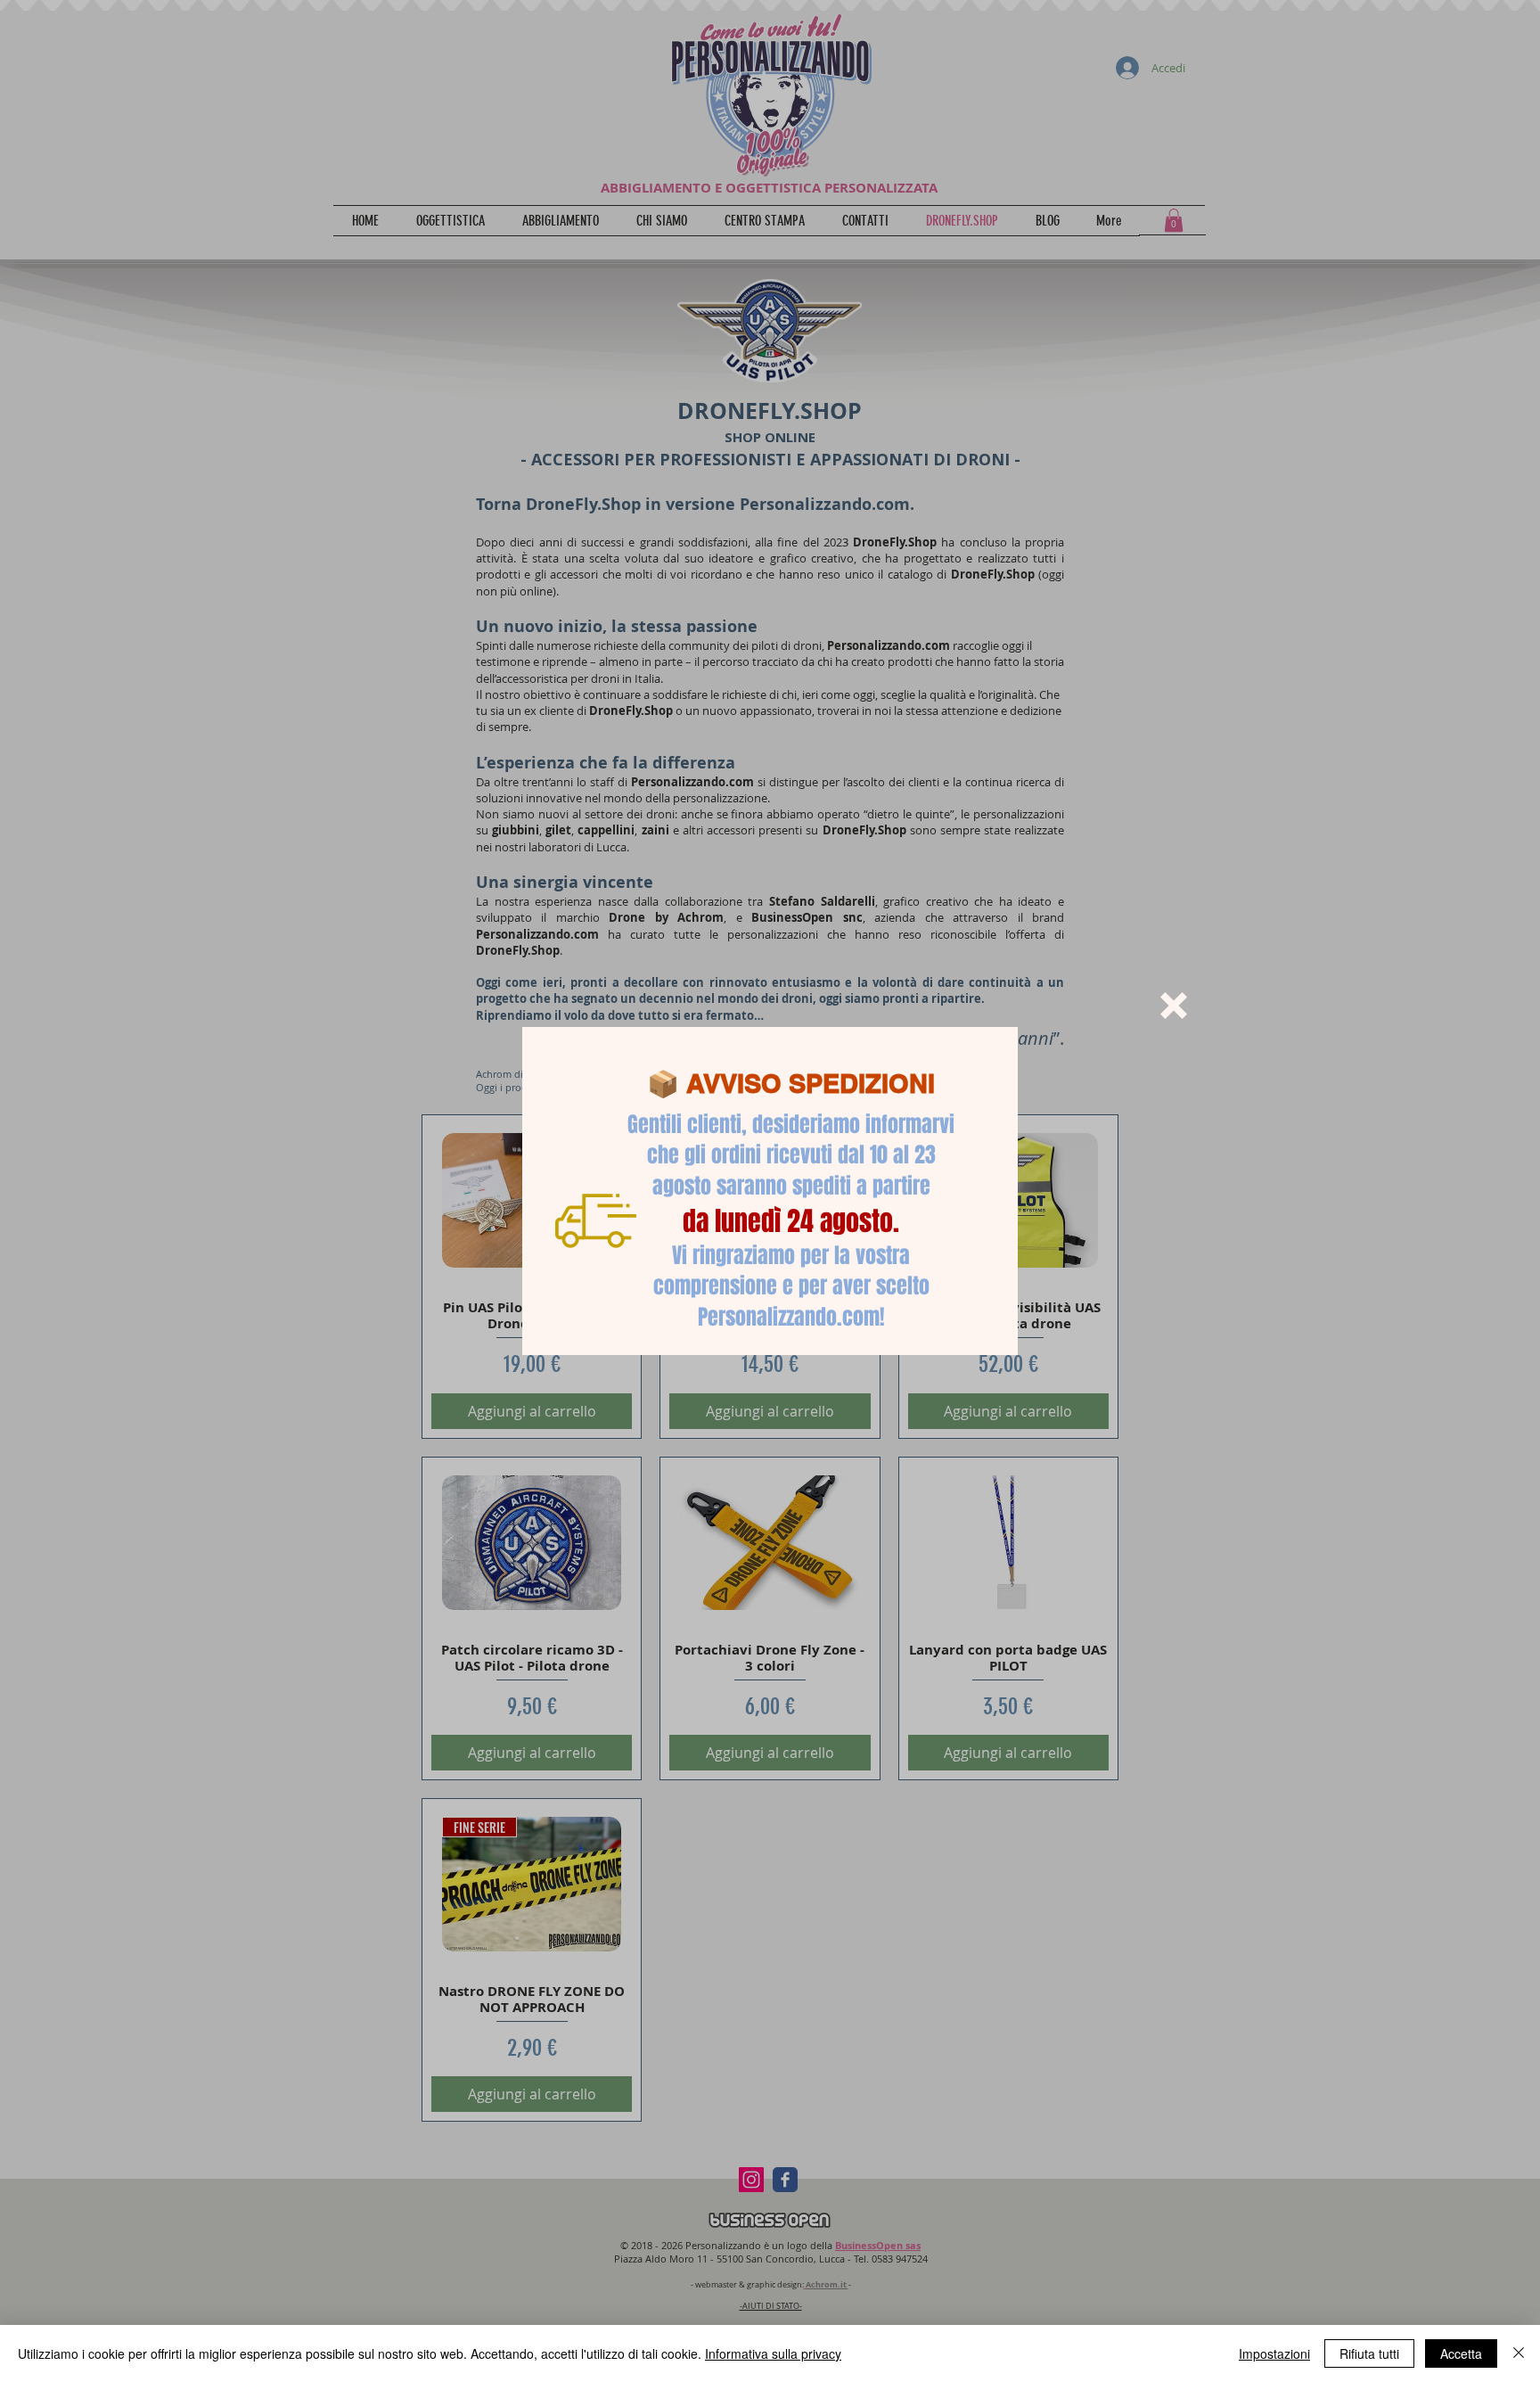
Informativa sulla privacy (773, 2353)
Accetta (1461, 2353)
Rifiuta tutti (1369, 2353)
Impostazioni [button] (1274, 2353)
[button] (1174, 1006)
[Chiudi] (1519, 2353)
